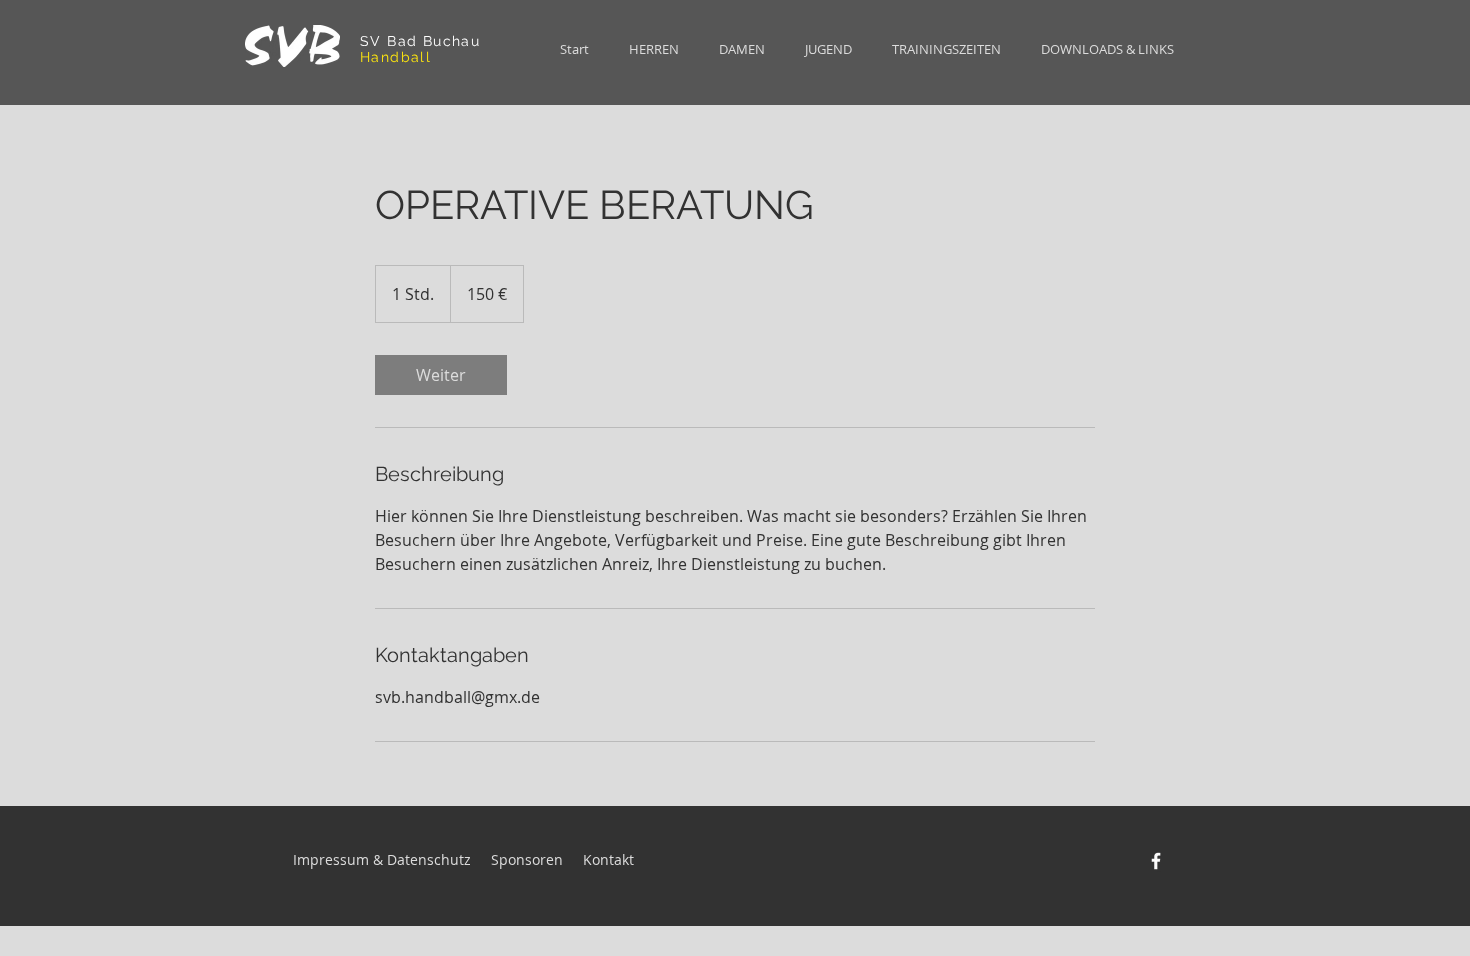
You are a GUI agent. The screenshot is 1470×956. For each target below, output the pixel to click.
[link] (441, 375)
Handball (395, 57)
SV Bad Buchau (423, 41)
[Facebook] (1156, 861)
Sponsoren (527, 859)
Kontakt (610, 859)
